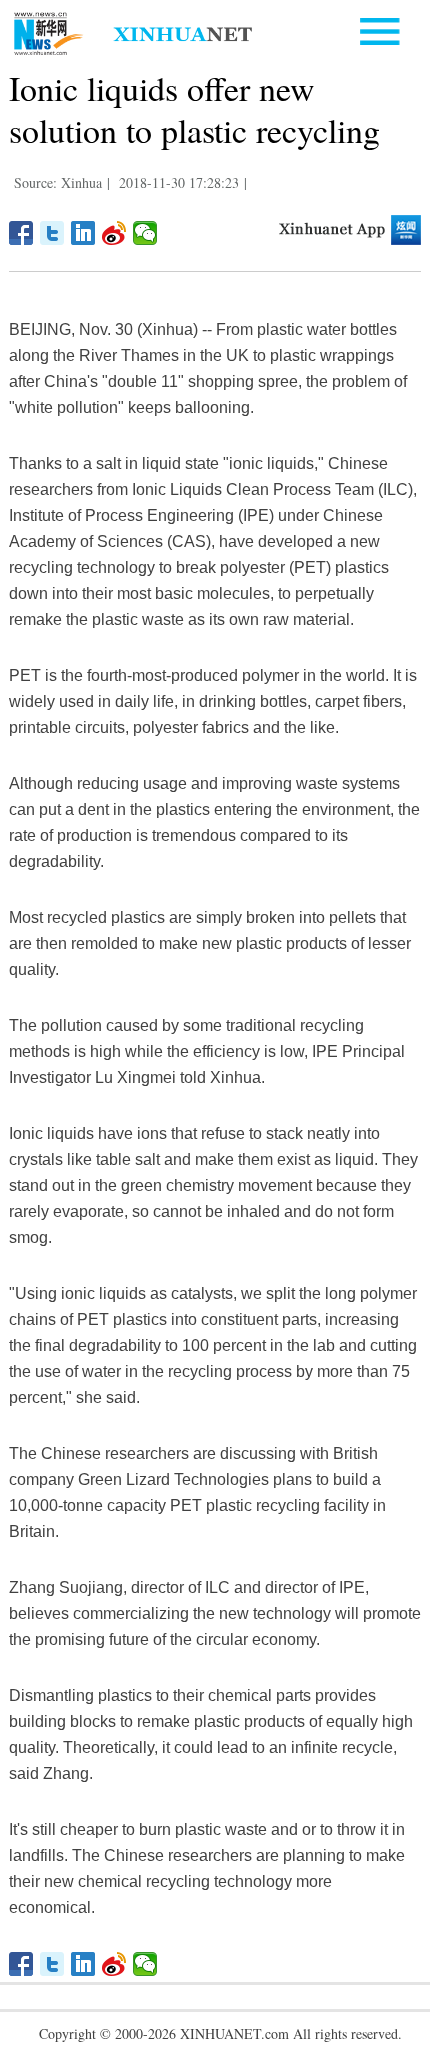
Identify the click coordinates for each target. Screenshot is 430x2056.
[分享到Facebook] (21, 233)
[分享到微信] (145, 233)
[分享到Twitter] (52, 233)
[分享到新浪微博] (114, 233)
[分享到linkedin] (83, 233)
